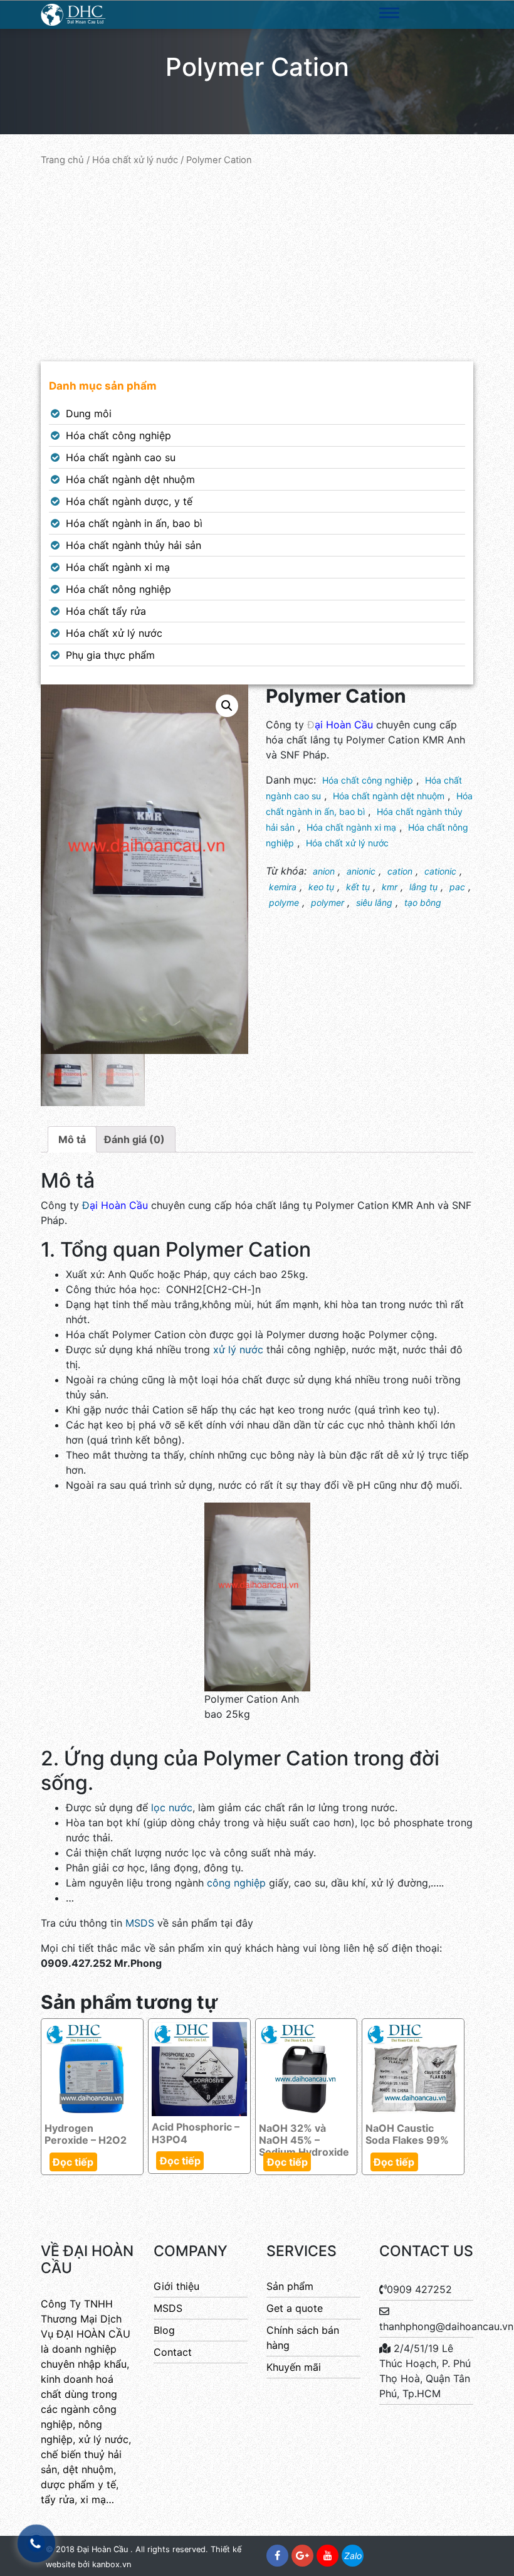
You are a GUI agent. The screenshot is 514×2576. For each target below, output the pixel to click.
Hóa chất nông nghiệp (118, 589)
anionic (361, 871)
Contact (173, 2352)
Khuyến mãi (294, 2367)
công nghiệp (236, 1883)
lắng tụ (423, 887)
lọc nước (170, 1807)
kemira (283, 887)
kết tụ (358, 887)
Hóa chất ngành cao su (121, 457)
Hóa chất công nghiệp (118, 435)
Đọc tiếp (73, 2162)
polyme (284, 902)
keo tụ (321, 887)
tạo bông (423, 902)
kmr (390, 887)
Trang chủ (62, 160)
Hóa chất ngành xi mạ (118, 567)
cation (400, 871)
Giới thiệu (176, 2286)
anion (324, 871)
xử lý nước (238, 1349)
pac (457, 887)
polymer (328, 902)
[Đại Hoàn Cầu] (74, 14)
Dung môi (89, 413)
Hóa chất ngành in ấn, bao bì (134, 523)
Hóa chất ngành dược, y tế (129, 501)
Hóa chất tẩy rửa (106, 611)
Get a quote (295, 2308)
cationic (440, 871)
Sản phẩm (290, 2286)
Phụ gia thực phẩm (110, 655)
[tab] (72, 1139)
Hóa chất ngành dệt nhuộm (130, 479)
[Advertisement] (257, 264)
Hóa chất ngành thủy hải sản (134, 545)
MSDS (140, 1923)
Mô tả (72, 1139)
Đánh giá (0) (134, 1139)
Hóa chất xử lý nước (135, 160)
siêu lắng (374, 902)
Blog (164, 2330)
